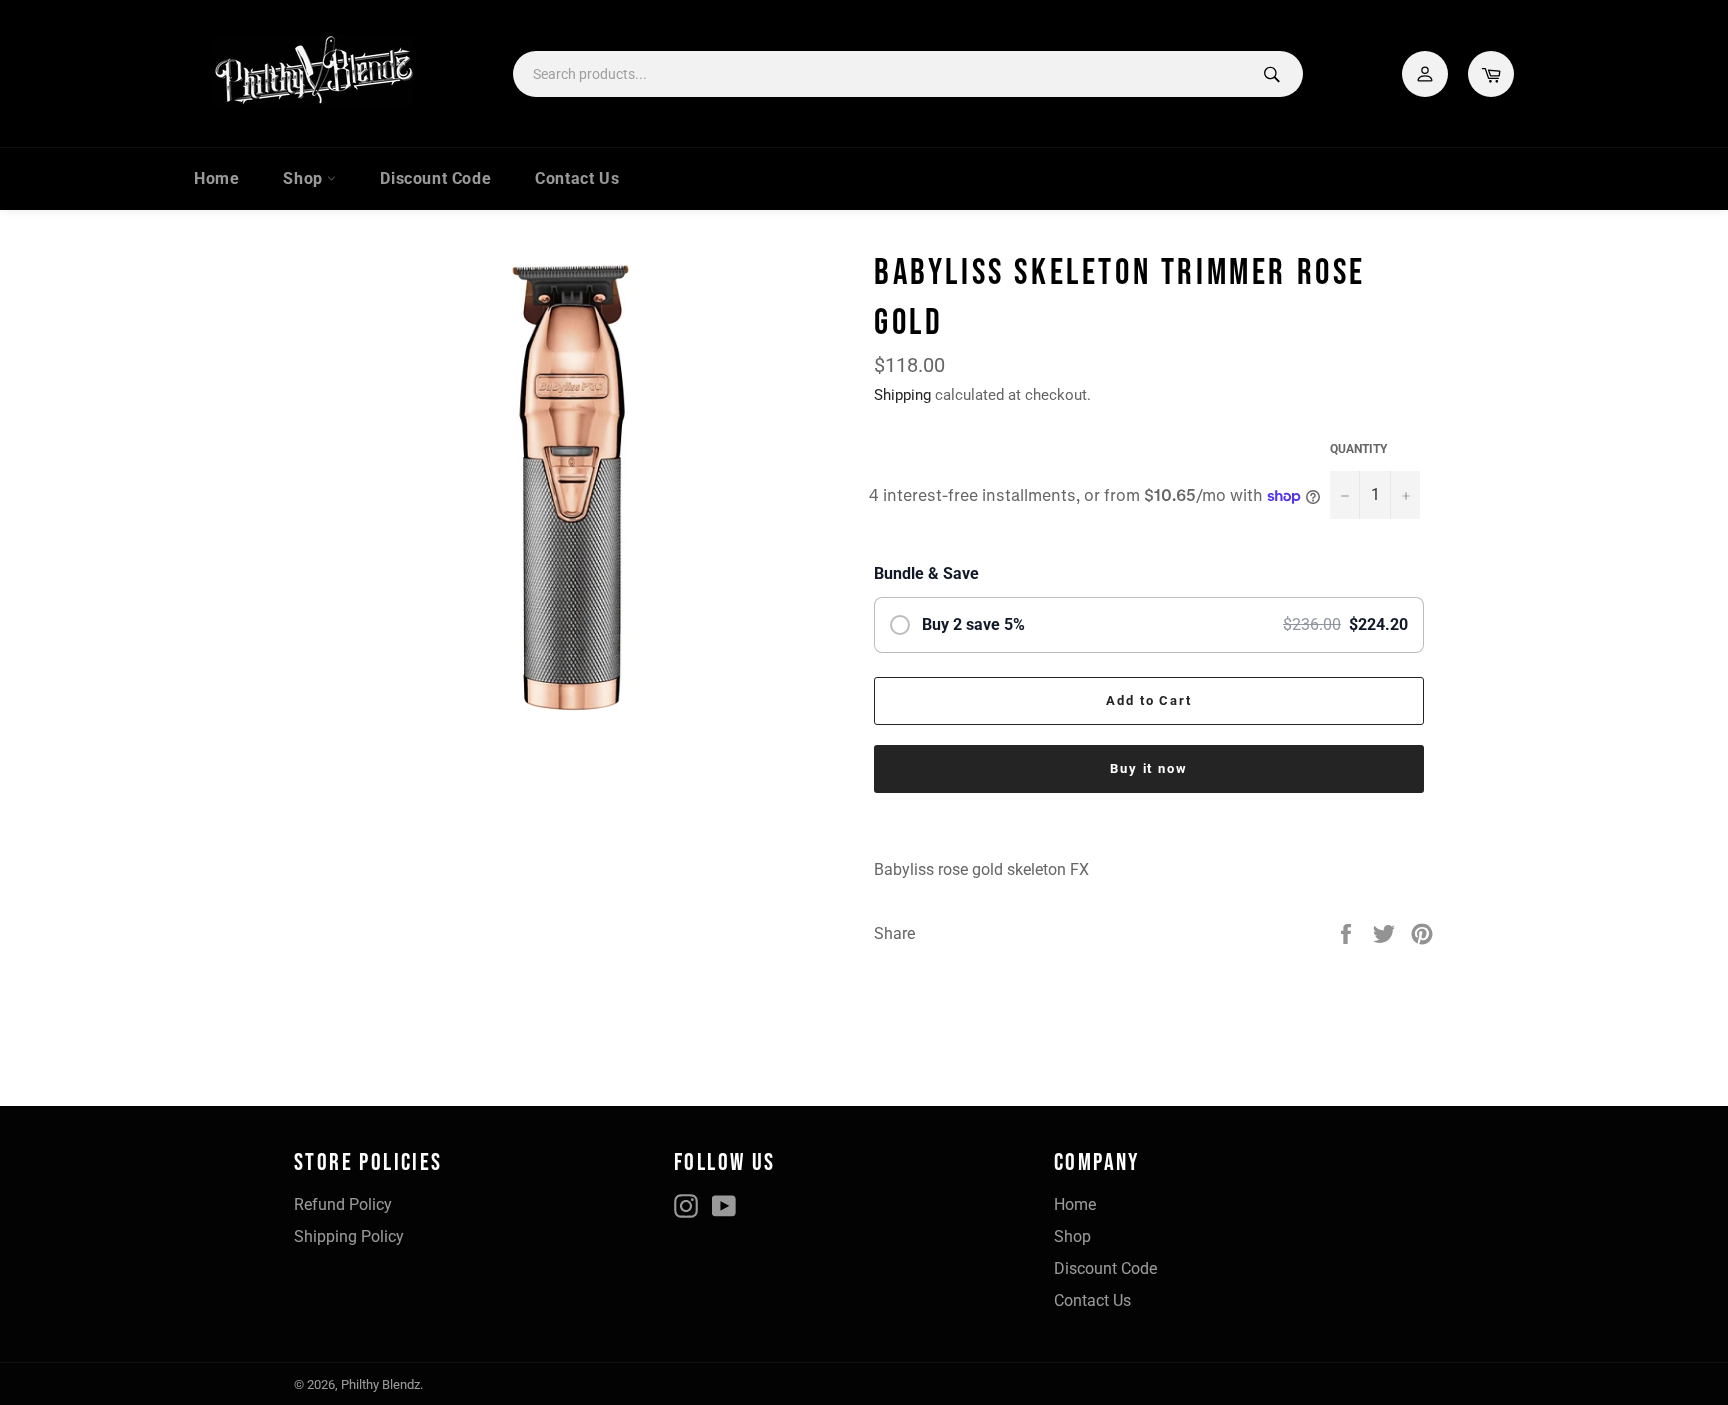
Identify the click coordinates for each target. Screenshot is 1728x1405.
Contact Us (577, 178)
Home (216, 178)
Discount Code (435, 178)
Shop (305, 178)
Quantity (1358, 449)
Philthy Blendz (380, 1384)
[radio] (1149, 625)
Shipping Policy (349, 1236)
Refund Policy (343, 1204)
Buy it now (1149, 768)
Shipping (902, 395)
